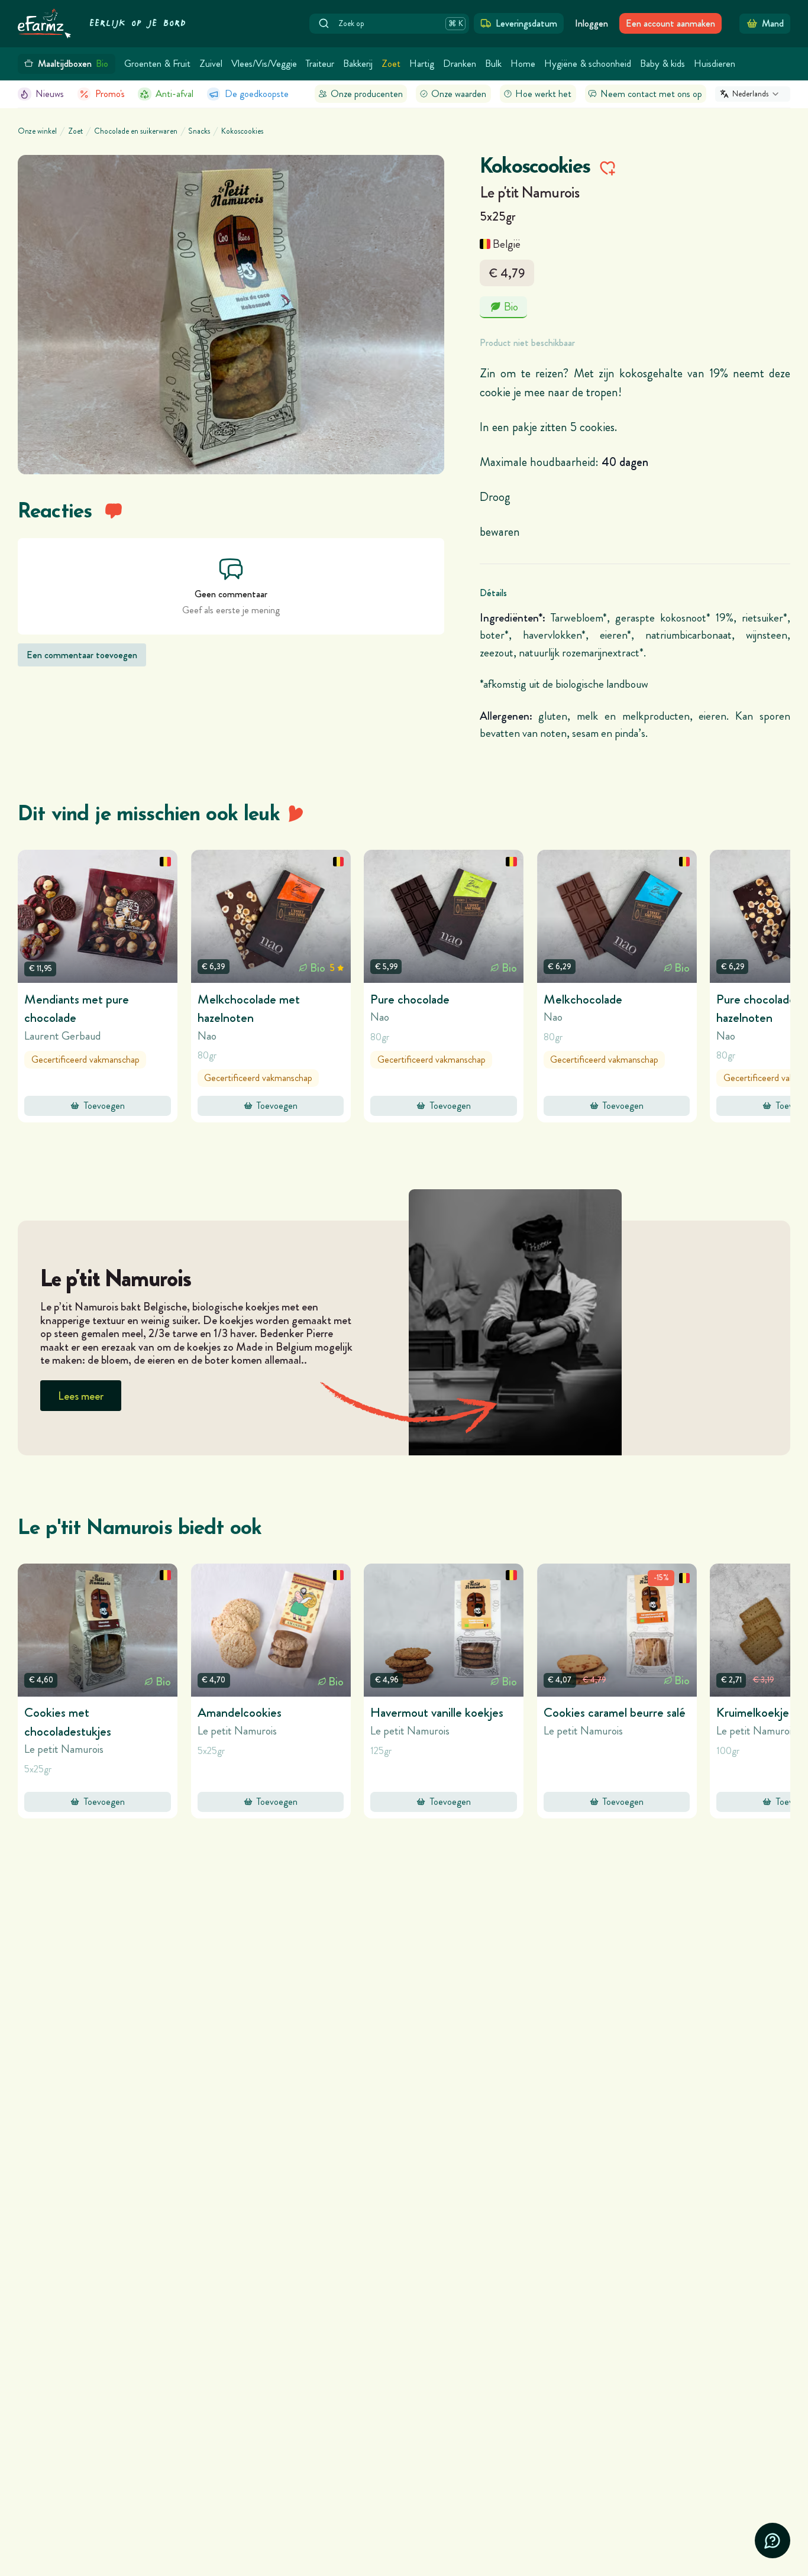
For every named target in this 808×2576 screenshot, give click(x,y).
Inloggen (592, 23)
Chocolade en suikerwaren (136, 131)
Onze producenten (367, 94)
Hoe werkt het (543, 94)
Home (523, 64)
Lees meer (81, 1396)
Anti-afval (174, 94)
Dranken (460, 64)
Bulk (493, 64)
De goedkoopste (257, 94)
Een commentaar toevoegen (82, 655)
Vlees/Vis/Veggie (264, 64)
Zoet (391, 64)
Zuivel (211, 64)
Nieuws (50, 94)
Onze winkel (37, 131)
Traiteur (320, 64)
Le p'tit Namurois (530, 192)
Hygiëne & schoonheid (588, 64)
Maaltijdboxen (73, 64)
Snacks (199, 131)
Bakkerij (358, 64)
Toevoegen (104, 1106)
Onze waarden (459, 94)
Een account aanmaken (670, 23)
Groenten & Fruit (157, 64)
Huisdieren (715, 64)
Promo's (110, 94)
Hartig (422, 64)
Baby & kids (662, 64)
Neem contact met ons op (651, 94)
